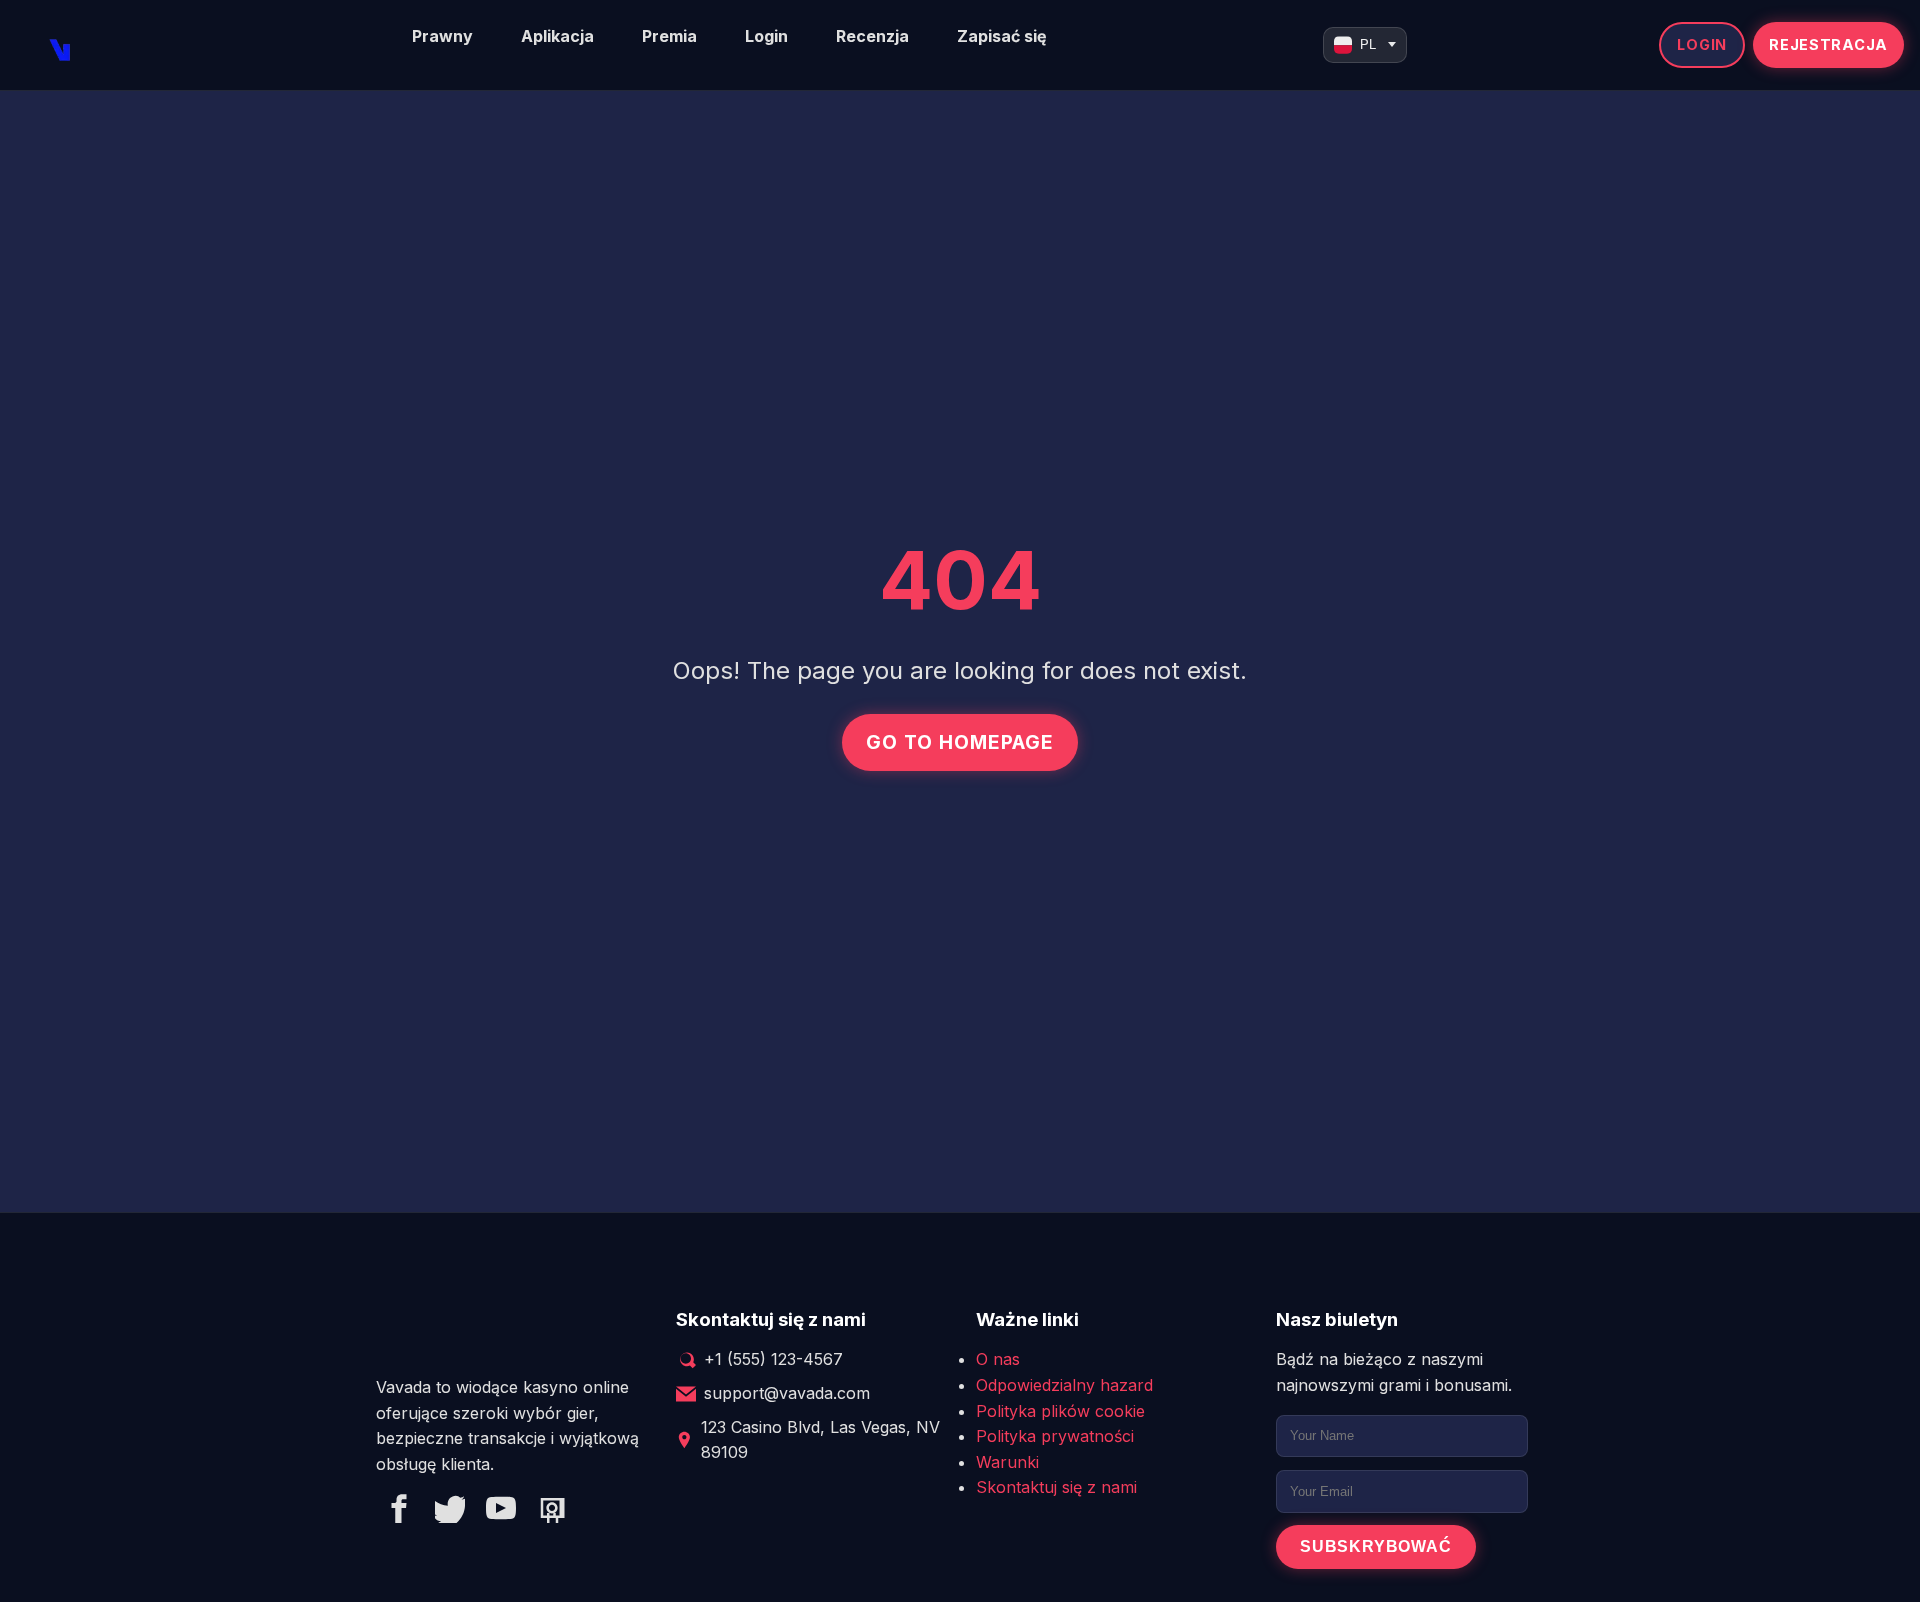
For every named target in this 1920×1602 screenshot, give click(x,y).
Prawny (442, 36)
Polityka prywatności (1055, 1436)
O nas (998, 1359)
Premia (669, 36)
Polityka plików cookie (1060, 1411)
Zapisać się (1002, 36)
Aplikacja (557, 36)
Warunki (1007, 1462)
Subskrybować (1376, 1546)
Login (766, 36)
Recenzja (872, 36)
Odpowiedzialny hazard (1064, 1385)
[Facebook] (399, 1512)
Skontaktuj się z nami (1056, 1487)
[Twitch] (552, 1512)
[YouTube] (501, 1512)
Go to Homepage (959, 742)
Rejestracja (1828, 44)
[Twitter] (450, 1512)
